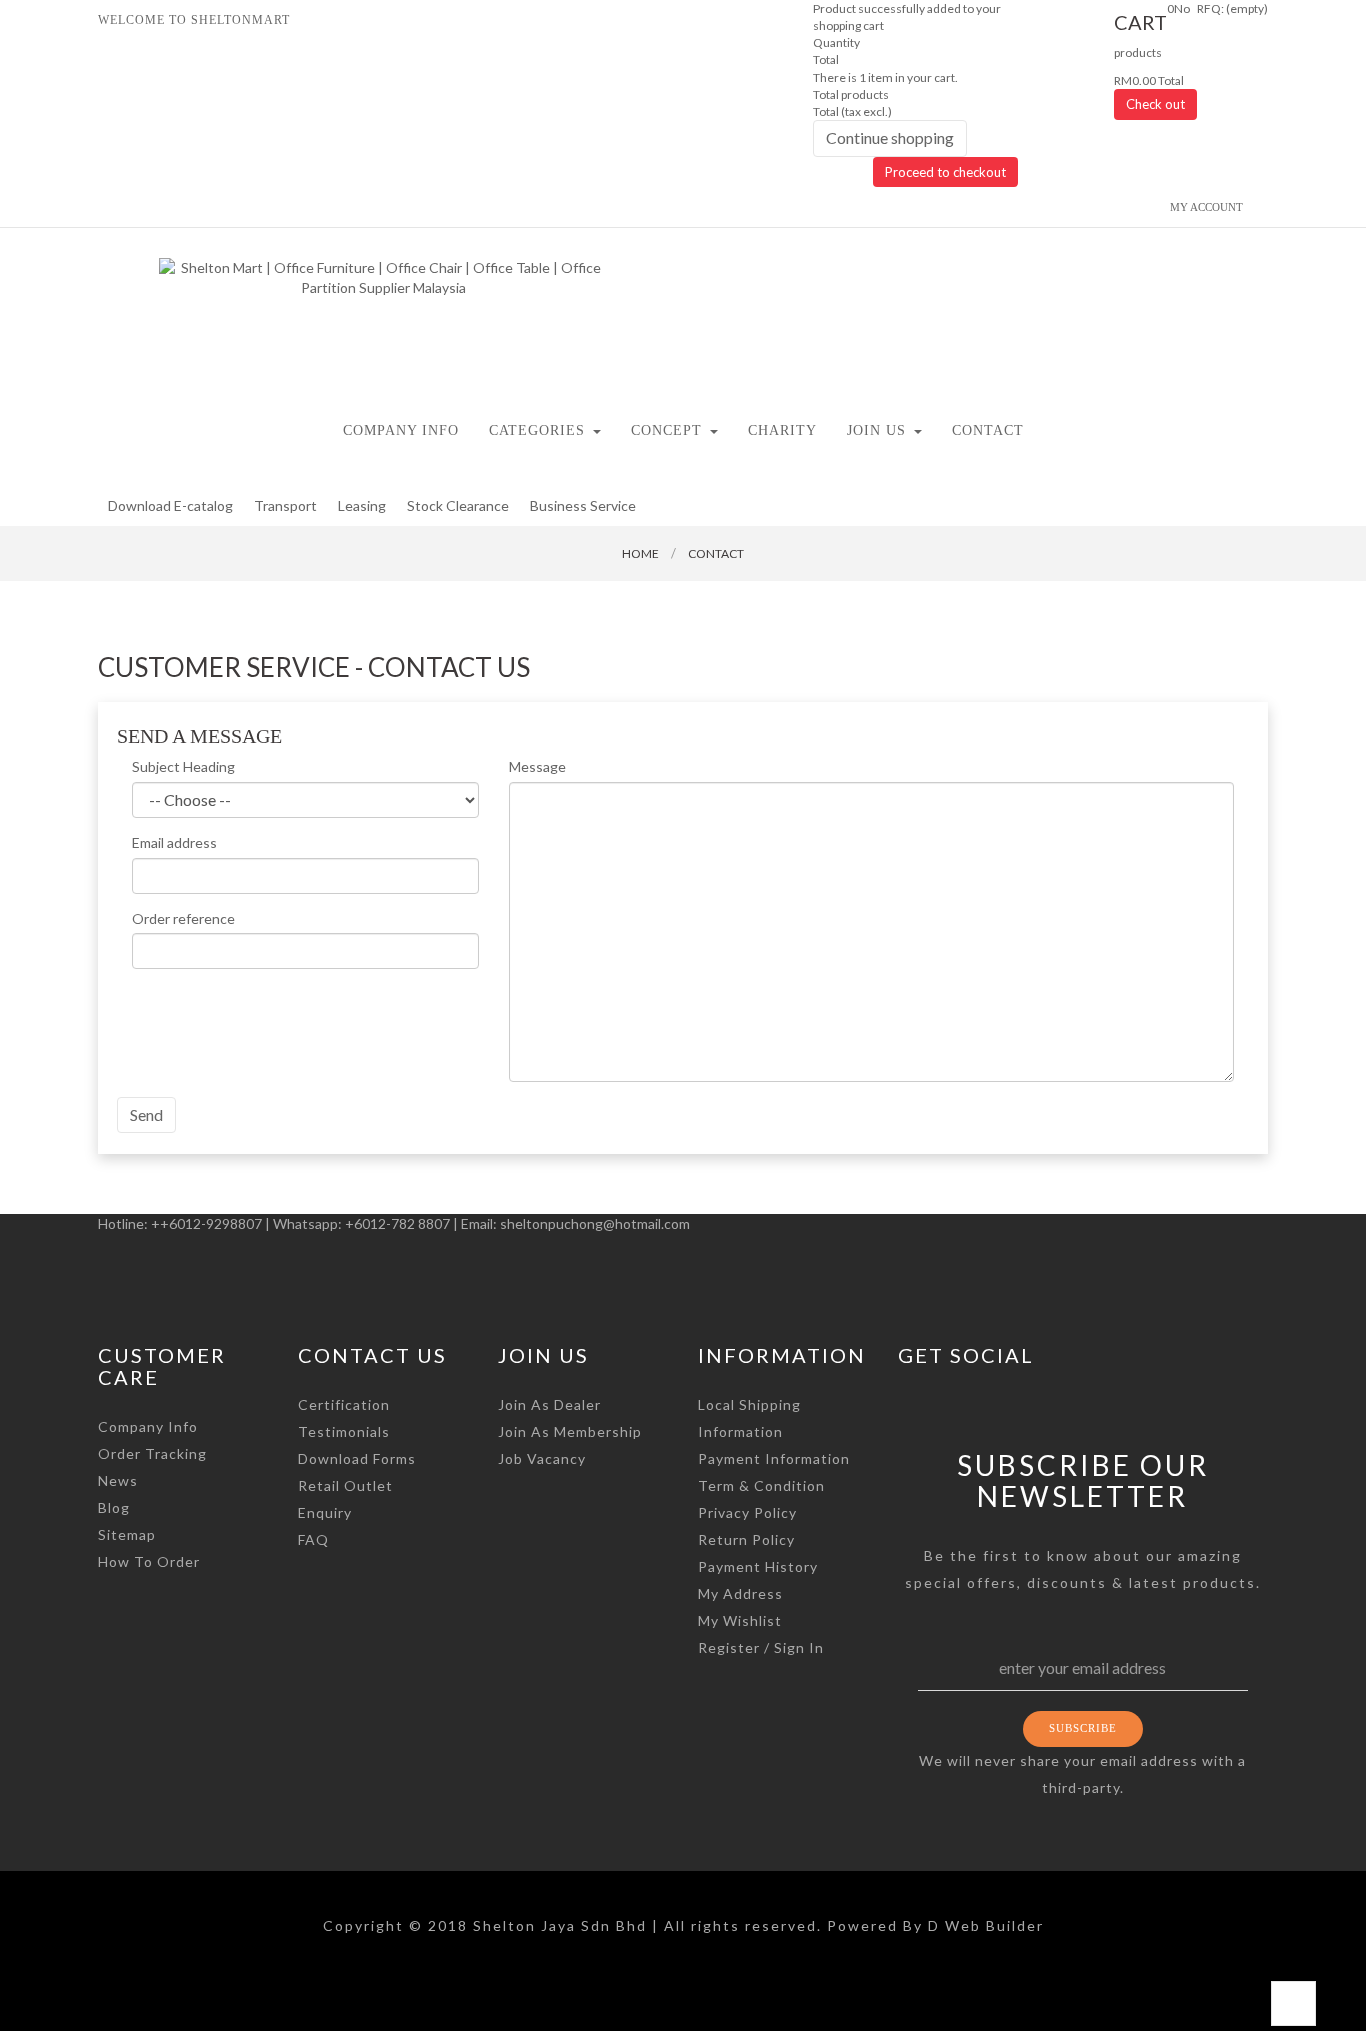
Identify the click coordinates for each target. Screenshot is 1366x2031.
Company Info (148, 1426)
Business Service (583, 505)
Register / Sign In (761, 1647)
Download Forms (357, 1458)
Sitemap (127, 1534)
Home (640, 553)
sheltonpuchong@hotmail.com (595, 1223)
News (118, 1480)
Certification (344, 1404)
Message (537, 766)
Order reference (183, 918)
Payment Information (774, 1458)
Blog (114, 1507)
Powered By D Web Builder (935, 1925)
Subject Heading (183, 766)
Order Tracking (152, 1453)
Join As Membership (570, 1431)
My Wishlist (740, 1620)
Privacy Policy (747, 1512)
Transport (285, 505)
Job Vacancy (542, 1458)
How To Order (149, 1561)
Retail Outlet (345, 1485)
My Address (740, 1593)
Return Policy (746, 1539)
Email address (174, 842)
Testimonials (344, 1431)
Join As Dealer (549, 1404)
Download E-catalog (170, 505)
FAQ (313, 1539)
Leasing (362, 505)
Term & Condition (761, 1485)
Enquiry (325, 1512)
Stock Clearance (458, 505)
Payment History (758, 1566)
